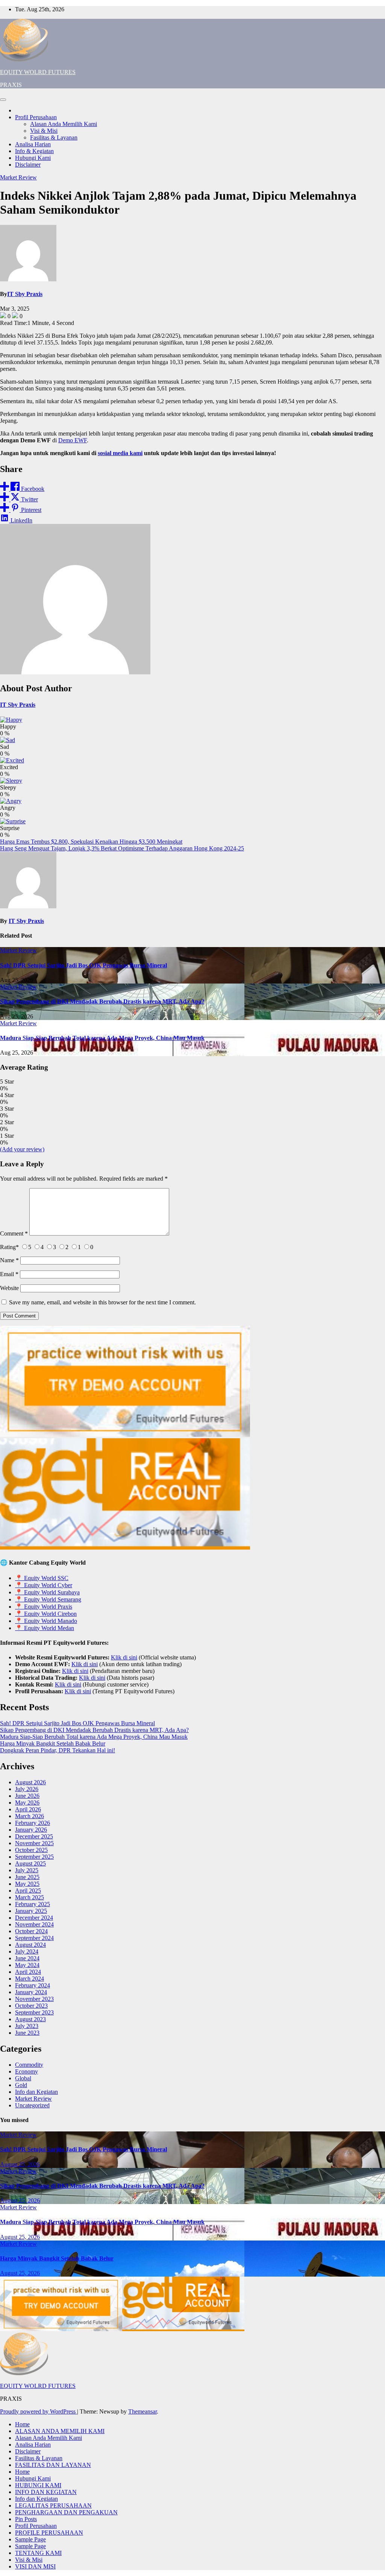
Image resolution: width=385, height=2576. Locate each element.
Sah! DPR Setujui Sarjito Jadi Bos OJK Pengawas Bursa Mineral (83, 965)
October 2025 (31, 1850)
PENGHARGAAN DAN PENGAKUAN (66, 2512)
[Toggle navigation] (3, 100)
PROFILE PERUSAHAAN (49, 2533)
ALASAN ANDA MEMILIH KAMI (60, 2431)
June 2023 (27, 2033)
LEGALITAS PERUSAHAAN (53, 2505)
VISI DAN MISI (35, 2566)
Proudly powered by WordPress (39, 2411)
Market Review (18, 177)
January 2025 (31, 1911)
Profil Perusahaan (36, 117)
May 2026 (27, 1803)
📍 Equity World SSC (42, 1578)
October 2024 (31, 1931)
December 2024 (34, 1918)
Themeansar (142, 2411)
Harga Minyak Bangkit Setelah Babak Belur (53, 1743)
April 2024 (28, 1972)
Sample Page (30, 2539)
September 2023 (34, 2012)
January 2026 (31, 1830)
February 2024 (33, 1985)
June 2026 (27, 1796)
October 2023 (31, 2006)
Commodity (29, 2065)
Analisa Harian (33, 144)
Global (23, 2078)
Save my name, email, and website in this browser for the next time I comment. (102, 1302)
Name (9, 1260)
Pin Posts (26, 2519)
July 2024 (27, 1951)
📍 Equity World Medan (45, 1628)
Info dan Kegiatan (36, 2092)
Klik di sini (124, 1657)
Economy (27, 2071)
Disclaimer (28, 165)
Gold (21, 2085)
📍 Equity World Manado (46, 1621)
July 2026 (27, 1789)
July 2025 (27, 1870)
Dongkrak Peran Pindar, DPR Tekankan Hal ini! (58, 1750)
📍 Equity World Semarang (48, 1599)
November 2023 (34, 1999)
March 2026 (30, 1816)
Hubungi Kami (33, 158)
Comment (14, 1233)
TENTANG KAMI (38, 2553)
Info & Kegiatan (34, 151)
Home (22, 2424)
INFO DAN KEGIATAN (46, 2492)
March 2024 (30, 1979)
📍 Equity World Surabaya (47, 1592)
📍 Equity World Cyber (44, 1585)
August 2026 (30, 1782)
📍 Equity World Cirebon (46, 1614)
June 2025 (27, 1877)
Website (9, 1288)
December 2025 (34, 1836)
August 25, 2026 (20, 2164)
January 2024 (31, 1992)
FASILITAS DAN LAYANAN (53, 2465)
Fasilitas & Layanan (54, 137)
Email (9, 1274)
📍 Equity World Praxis (44, 1607)
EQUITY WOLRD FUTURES (38, 72)
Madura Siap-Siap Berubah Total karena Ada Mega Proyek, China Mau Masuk (102, 1038)
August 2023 (30, 2019)
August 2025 (30, 1863)
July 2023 (27, 2026)
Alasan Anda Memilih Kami (64, 124)
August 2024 (30, 1945)
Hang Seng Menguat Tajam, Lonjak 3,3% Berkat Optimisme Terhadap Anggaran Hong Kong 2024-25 (122, 848)
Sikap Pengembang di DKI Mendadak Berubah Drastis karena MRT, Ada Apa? (102, 1001)
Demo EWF (73, 440)
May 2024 (27, 1965)
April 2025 (28, 1891)
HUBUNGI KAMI (38, 2485)
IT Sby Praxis (25, 294)
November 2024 (34, 1924)
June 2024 (27, 1958)
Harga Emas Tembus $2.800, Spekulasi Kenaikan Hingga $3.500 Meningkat (91, 842)
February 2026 (33, 1823)
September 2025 (34, 1857)
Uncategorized (32, 2105)
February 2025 (33, 1904)
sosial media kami (120, 453)
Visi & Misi (44, 131)
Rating (9, 1247)
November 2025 (34, 1843)
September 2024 (34, 1938)
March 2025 (30, 1897)
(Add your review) (22, 1149)
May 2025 (27, 1884)
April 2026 (28, 1809)
